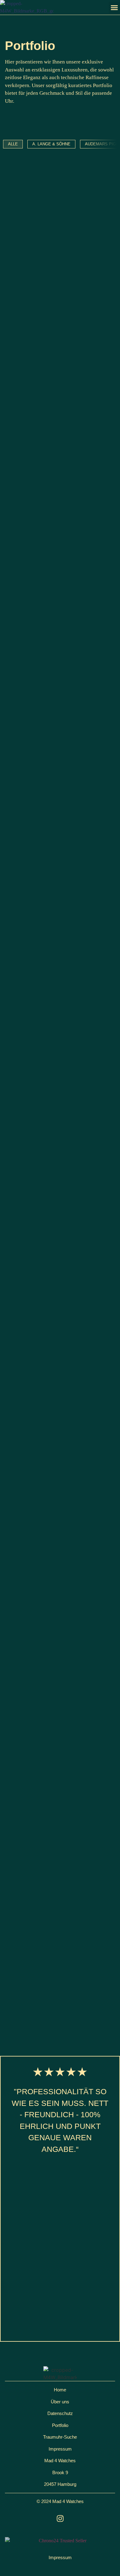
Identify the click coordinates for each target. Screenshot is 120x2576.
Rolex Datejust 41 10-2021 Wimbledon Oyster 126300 (50, 762)
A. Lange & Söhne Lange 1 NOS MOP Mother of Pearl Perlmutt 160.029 (58, 1227)
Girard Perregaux (32, 978)
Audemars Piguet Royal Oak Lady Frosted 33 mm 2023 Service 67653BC (52, 1460)
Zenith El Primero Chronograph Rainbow (56, 1675)
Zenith (19, 1660)
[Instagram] (60, 2518)
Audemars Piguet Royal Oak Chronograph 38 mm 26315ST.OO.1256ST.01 (52, 1749)
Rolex (18, 747)
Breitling (22, 281)
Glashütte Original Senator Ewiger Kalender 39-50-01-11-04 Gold (58, 453)
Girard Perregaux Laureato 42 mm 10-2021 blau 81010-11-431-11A (59, 997)
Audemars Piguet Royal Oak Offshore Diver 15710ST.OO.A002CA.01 (52, 919)
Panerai (20, 1519)
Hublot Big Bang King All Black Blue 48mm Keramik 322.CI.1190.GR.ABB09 (56, 1383)
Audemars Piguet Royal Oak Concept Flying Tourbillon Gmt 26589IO (55, 1975)
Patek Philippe (28, 1287)
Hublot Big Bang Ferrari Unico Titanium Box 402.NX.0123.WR (56, 609)
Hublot (20, 594)
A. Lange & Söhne (31, 1209)
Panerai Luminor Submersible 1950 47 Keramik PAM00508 (54, 1534)
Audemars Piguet (31, 901)
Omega (19, 1808)
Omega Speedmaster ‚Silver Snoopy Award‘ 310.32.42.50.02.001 (52, 1827)
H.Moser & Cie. (27, 1590)
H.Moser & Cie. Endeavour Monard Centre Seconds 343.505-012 (50, 1608)
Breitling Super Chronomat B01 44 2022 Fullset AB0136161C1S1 (60, 296)
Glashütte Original (35, 434)
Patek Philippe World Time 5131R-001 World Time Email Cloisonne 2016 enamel (54, 1305)
